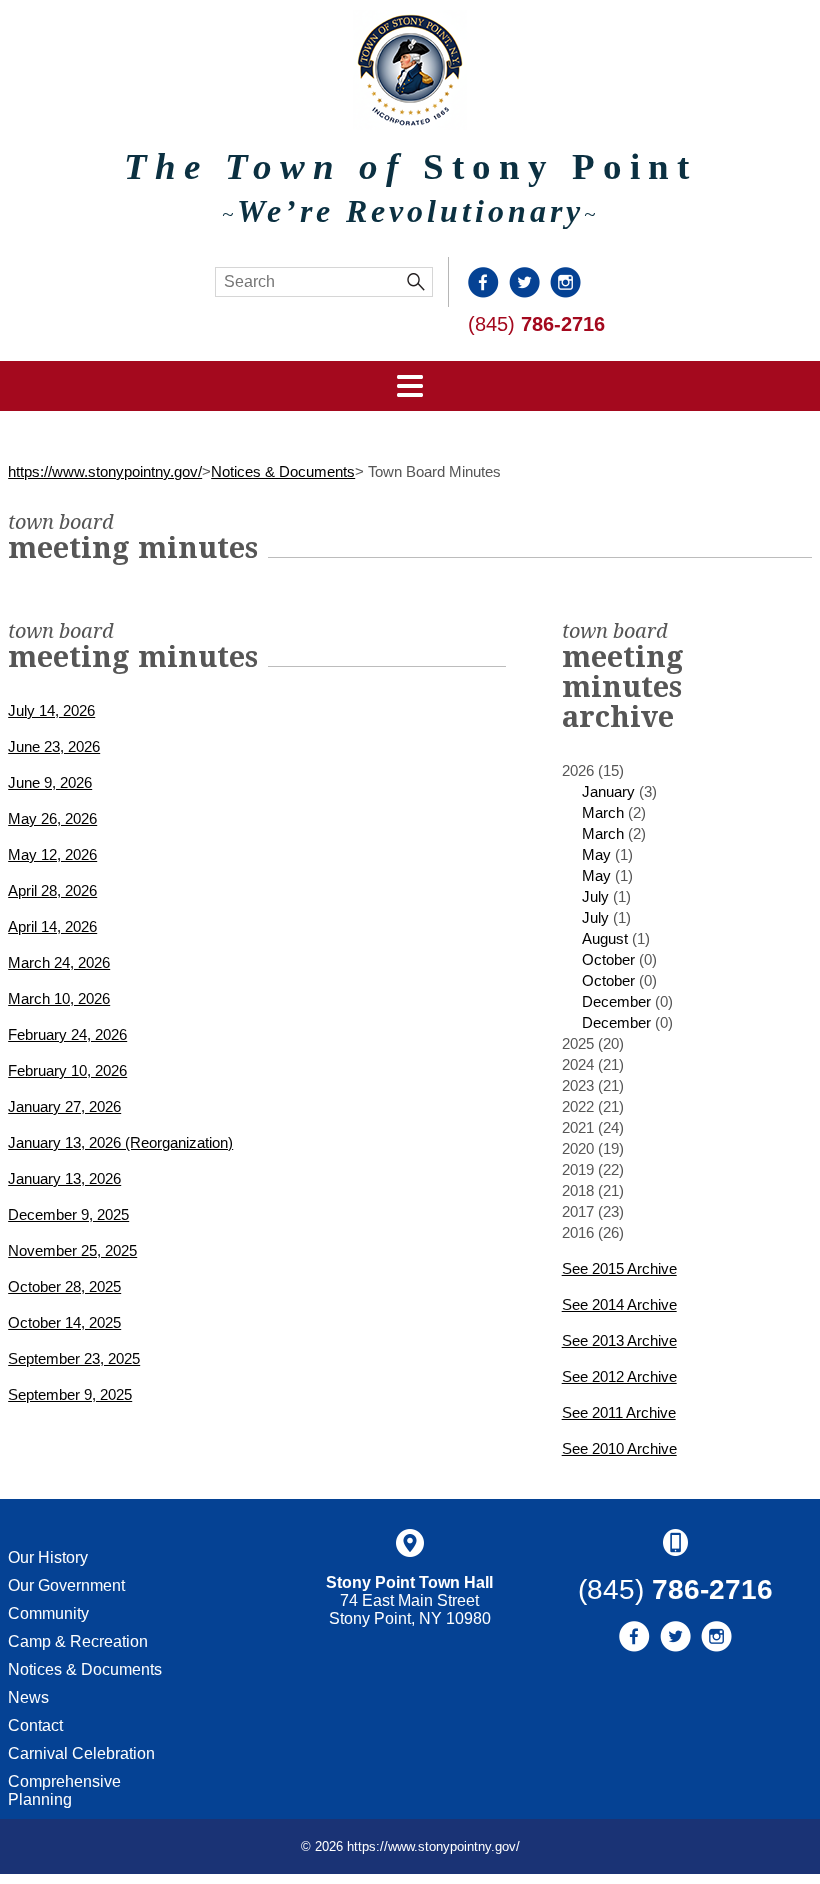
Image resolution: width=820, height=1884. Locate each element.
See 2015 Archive (619, 1268)
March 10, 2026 (59, 998)
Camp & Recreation (78, 1641)
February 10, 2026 (67, 1070)
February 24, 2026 (67, 1034)
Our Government (66, 1585)
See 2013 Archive (619, 1340)
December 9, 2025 (68, 1214)
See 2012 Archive (619, 1376)
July (595, 896)
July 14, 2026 (51, 710)
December (616, 1001)
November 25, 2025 (72, 1250)
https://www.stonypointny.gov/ (105, 471)
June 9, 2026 (50, 782)
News (28, 1697)
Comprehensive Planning (64, 1790)
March (603, 812)
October (608, 959)
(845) (536, 324)
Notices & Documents (283, 471)
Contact (35, 1725)
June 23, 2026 (54, 746)
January (608, 791)
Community (48, 1613)
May (596, 854)
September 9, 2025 (70, 1394)
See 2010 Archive (619, 1448)
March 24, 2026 (59, 962)
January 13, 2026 (64, 1178)
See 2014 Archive (619, 1304)
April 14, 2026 (52, 926)
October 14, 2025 (64, 1322)
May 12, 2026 (52, 854)
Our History (48, 1557)
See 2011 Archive (619, 1412)
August (605, 938)
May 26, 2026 (52, 818)
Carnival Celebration (81, 1753)
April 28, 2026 (52, 890)
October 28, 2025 (64, 1286)
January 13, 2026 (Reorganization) (120, 1142)
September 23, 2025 (74, 1358)
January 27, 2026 (64, 1106)
